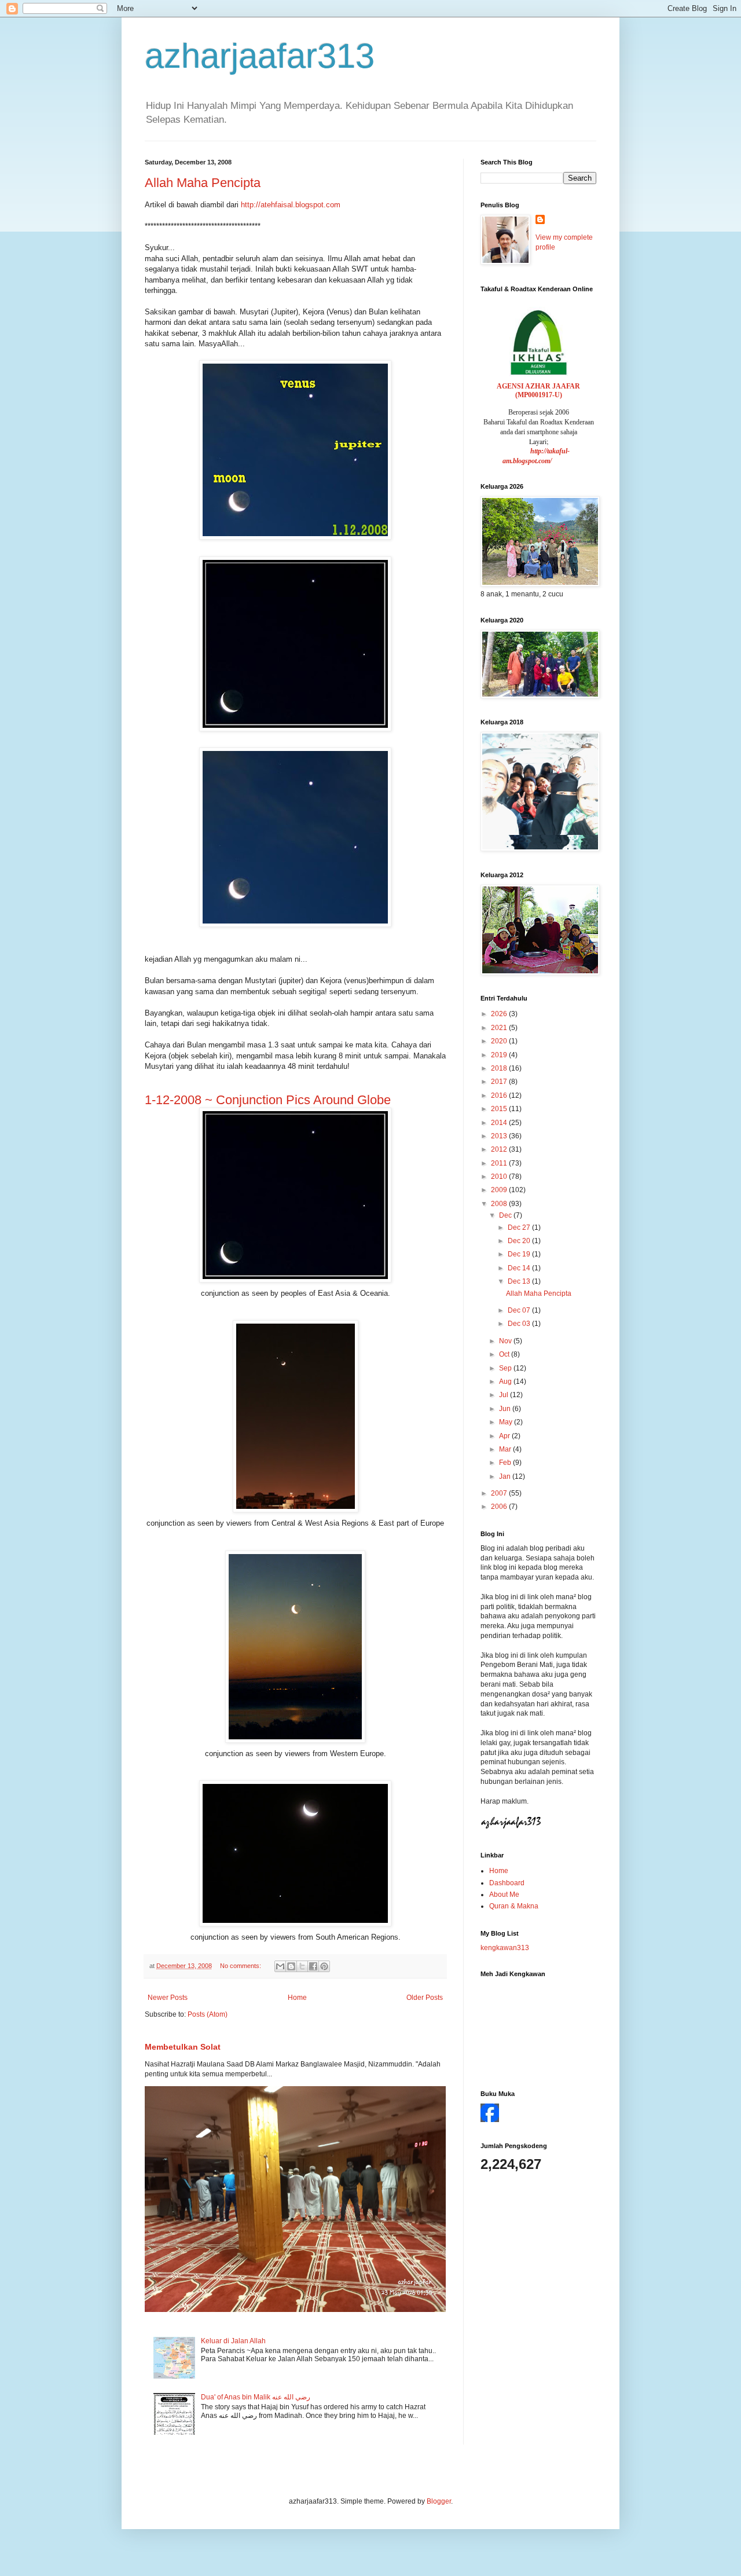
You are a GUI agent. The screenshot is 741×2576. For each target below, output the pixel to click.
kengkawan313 (505, 1948)
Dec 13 (520, 1281)
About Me (504, 1895)
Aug (506, 1382)
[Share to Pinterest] (324, 1966)
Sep (506, 1368)
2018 (500, 1068)
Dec (506, 1215)
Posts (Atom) (208, 2014)
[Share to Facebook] (313, 1966)
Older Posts (425, 1998)
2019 (500, 1055)
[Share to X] (302, 1966)
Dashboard (507, 1883)
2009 (500, 1190)
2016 (500, 1095)
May (507, 1422)
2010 (500, 1177)
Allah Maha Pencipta (203, 183)
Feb (506, 1463)
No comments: (241, 1966)
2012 (500, 1149)
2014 (500, 1123)
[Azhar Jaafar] (490, 2120)
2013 (500, 1136)
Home (297, 1998)
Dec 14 (520, 1268)
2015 (500, 1109)
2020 (500, 1041)
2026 (500, 1014)
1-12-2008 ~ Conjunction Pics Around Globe (268, 1100)
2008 (500, 1204)
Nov (506, 1341)
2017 (500, 1082)
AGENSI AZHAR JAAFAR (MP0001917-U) (538, 391)
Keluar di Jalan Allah (233, 2341)
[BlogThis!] (291, 1966)
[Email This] (280, 1966)
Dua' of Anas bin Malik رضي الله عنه (256, 2397)
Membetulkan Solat (183, 2047)
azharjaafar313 (260, 56)
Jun (506, 1409)
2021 (500, 1028)
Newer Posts (168, 1998)
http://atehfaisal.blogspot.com (291, 205)
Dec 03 (520, 1324)
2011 (500, 1163)
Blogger (439, 2501)
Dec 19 (520, 1254)
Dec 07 (520, 1310)
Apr (505, 1436)
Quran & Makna (514, 1906)
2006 (500, 1507)
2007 (500, 1493)
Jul (505, 1395)
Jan (506, 1476)
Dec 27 (520, 1227)
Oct (505, 1354)
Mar (506, 1449)
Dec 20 (520, 1241)
